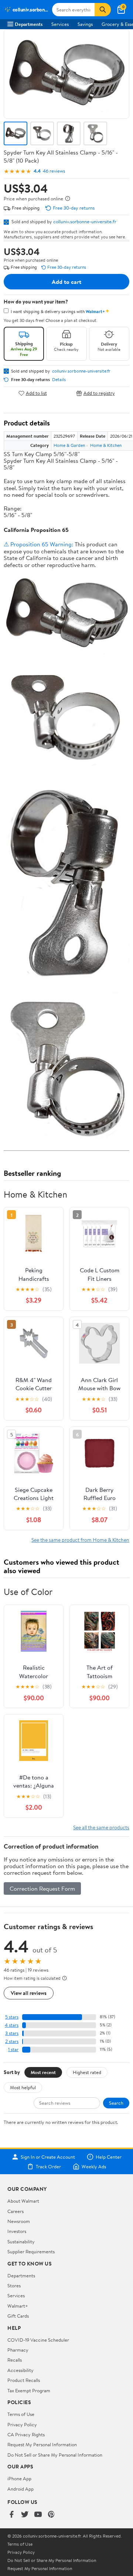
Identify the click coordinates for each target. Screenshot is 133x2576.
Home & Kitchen (106, 445)
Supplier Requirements (31, 2251)
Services (60, 24)
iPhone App (19, 2478)
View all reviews (29, 1993)
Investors (17, 2231)
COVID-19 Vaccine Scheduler (38, 2340)
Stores (14, 2285)
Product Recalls (24, 2380)
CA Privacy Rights (26, 2434)
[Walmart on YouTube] (38, 2515)
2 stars (12, 2041)
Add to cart (66, 282)
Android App (21, 2489)
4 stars (12, 2025)
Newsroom (19, 2221)
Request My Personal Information (42, 2444)
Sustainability (21, 2241)
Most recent (43, 2072)
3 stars (12, 2033)
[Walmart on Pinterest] (51, 2515)
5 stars (12, 2017)
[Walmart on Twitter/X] (25, 2515)
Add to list (36, 393)
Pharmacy (18, 2350)
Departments (29, 24)
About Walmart (23, 2201)
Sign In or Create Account (48, 2157)
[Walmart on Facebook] (11, 2515)
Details (59, 380)
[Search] (103, 10)
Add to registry (99, 393)
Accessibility (21, 2370)
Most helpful (23, 2087)
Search (116, 2103)
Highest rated (87, 2072)
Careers (16, 2211)
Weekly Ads (94, 2166)
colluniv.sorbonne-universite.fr (85, 221)
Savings (85, 24)
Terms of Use (21, 2414)
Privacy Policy (22, 2424)
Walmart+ (18, 2306)
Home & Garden (69, 445)
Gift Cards (18, 2316)
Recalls (15, 2360)
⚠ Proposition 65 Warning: (38, 544)
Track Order (48, 2166)
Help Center (109, 2157)
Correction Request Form (42, 1888)
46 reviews (54, 171)
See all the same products (101, 1827)
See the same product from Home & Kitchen (80, 1540)
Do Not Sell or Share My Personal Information (55, 2455)
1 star (13, 2049)
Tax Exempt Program (29, 2390)
